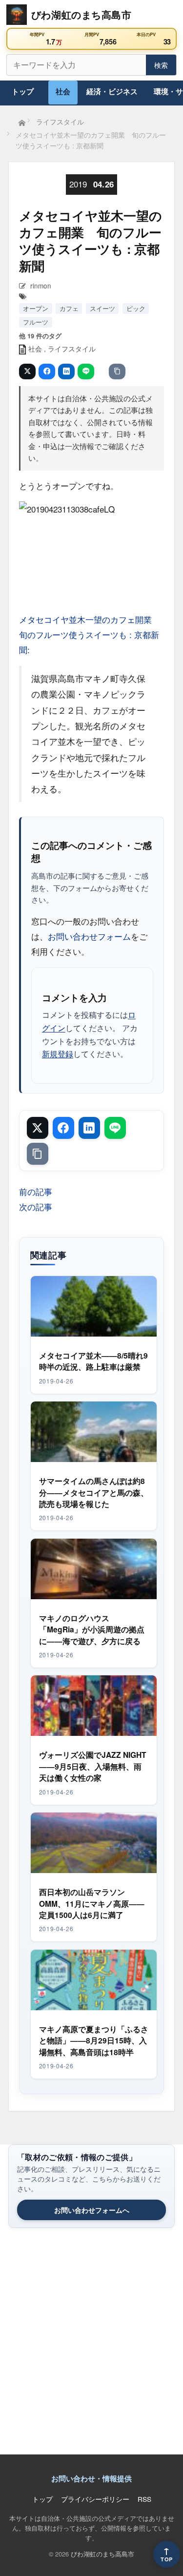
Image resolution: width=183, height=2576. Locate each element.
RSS (144, 2499)
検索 (161, 65)
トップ (23, 91)
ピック (136, 308)
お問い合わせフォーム (89, 936)
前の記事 (36, 1191)
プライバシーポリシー (95, 2499)
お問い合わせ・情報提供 (91, 2478)
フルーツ (36, 322)
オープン (36, 308)
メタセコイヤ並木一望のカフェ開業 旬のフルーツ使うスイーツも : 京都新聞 (90, 635)
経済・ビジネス (112, 91)
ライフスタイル (72, 349)
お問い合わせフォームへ (92, 2210)
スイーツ (102, 308)
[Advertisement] (91, 2346)
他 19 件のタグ (40, 336)
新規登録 (58, 1053)
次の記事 (36, 1206)
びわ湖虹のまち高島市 (102, 2554)
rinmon (41, 286)
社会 (63, 91)
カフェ (69, 308)
